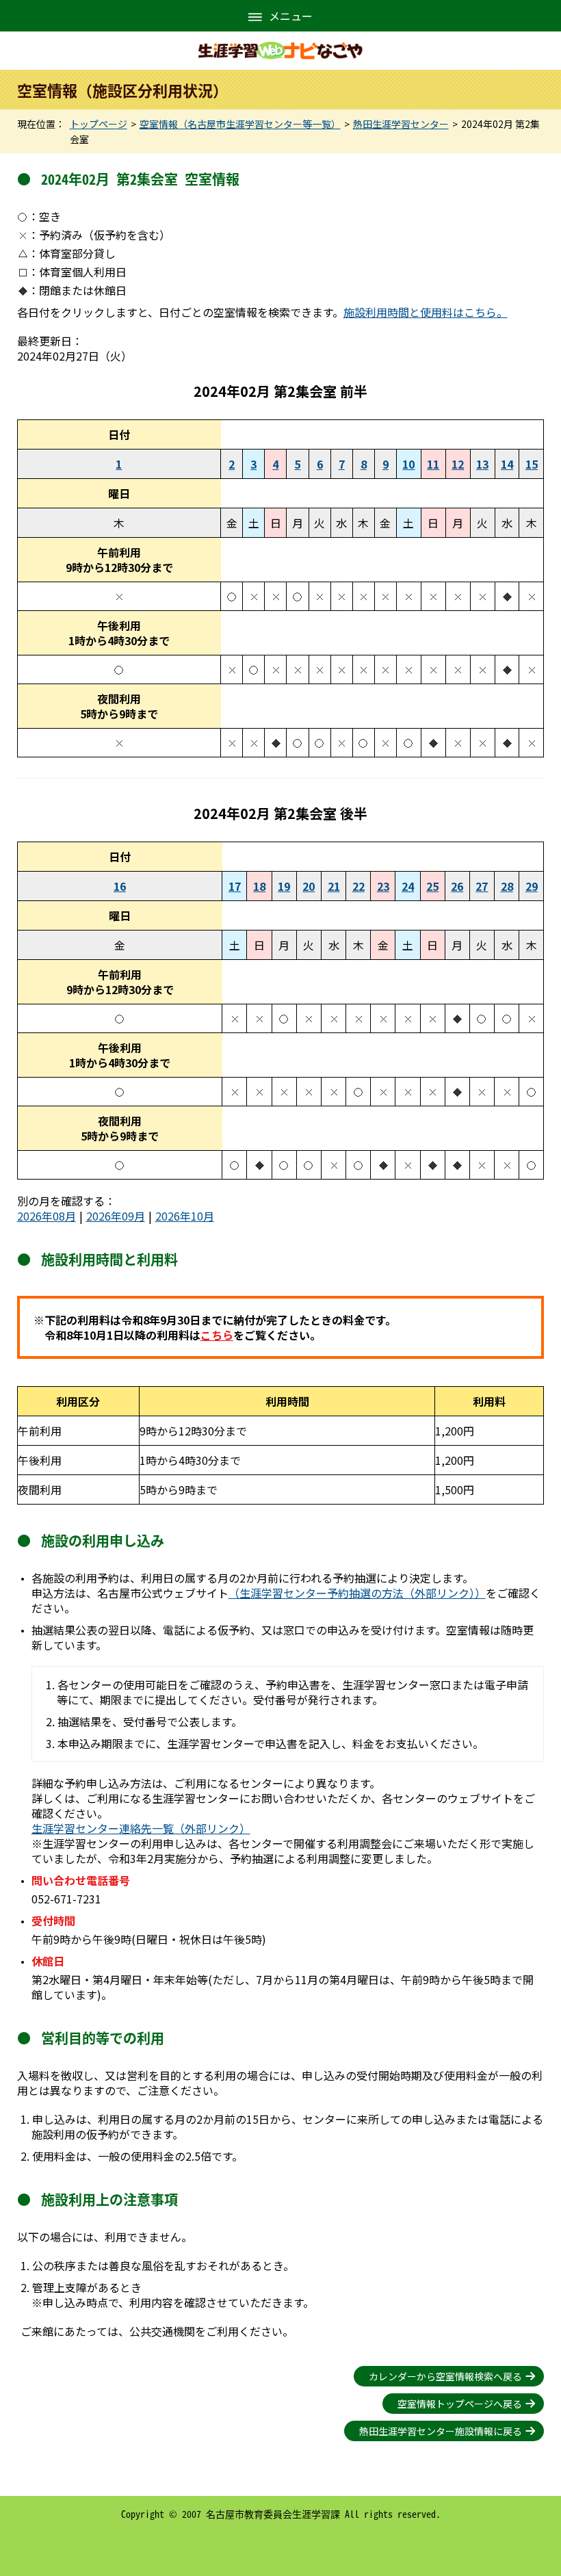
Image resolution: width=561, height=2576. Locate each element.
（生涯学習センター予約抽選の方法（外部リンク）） (357, 1593)
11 (433, 464)
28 (507, 886)
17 (235, 886)
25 (432, 886)
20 (309, 886)
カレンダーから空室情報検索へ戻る (445, 2376)
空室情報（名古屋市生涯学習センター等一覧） (240, 124)
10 (408, 464)
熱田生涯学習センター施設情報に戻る (441, 2431)
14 (507, 464)
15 (532, 464)
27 (482, 886)
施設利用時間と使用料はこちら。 (426, 312)
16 (120, 886)
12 (458, 464)
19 (284, 886)
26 (457, 886)
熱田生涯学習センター (401, 124)
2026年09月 (116, 1216)
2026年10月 (185, 1216)
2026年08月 (47, 1216)
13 (482, 464)
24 (408, 886)
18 (259, 886)
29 (532, 886)
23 (383, 886)
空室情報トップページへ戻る (460, 2404)
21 (334, 886)
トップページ (99, 124)
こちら (217, 1335)
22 (358, 886)
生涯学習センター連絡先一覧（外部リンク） (141, 1828)
